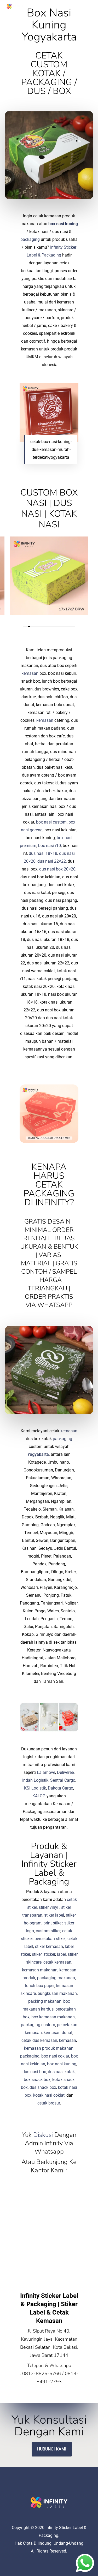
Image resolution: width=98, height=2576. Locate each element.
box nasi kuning (63, 224)
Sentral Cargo (63, 1780)
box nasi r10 (50, 846)
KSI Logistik (35, 1788)
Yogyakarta (38, 1454)
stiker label (54, 1915)
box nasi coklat (55, 2056)
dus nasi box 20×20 (57, 869)
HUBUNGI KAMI (52, 2449)
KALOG (39, 1796)
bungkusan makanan (57, 1993)
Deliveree (65, 1772)
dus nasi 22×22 (52, 861)
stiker (37, 1954)
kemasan (30, 673)
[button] (89, 6)
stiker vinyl (48, 1907)
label (61, 1954)
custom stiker (48, 1931)
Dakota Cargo (60, 1788)
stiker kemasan (49, 1946)
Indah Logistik (35, 1780)
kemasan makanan (40, 1970)
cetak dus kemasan (39, 2040)
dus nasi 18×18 (43, 853)
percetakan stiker (50, 1939)
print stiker (53, 1923)
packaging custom (38, 2025)
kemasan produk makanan (49, 2048)
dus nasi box (34, 2072)
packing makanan (45, 2001)
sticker (49, 1954)
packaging (30, 239)
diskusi (43, 2135)
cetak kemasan (57, 1962)
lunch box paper (40, 1986)
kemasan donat (58, 2033)
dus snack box (43, 2087)
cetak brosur (49, 2103)
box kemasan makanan (53, 2017)
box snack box (37, 2080)
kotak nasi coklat (49, 2095)
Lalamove (46, 1772)
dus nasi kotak (61, 2072)
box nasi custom (51, 822)
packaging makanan (56, 1978)
